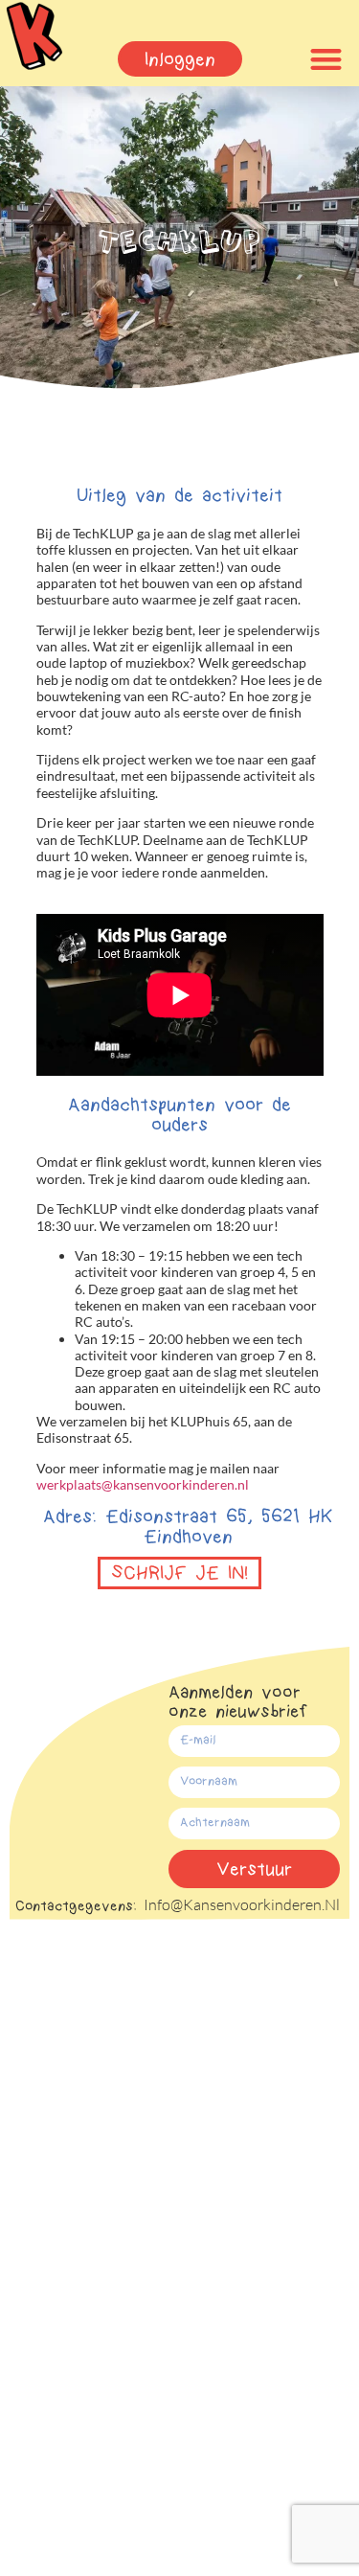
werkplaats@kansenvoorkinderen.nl (143, 1484)
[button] (326, 59)
